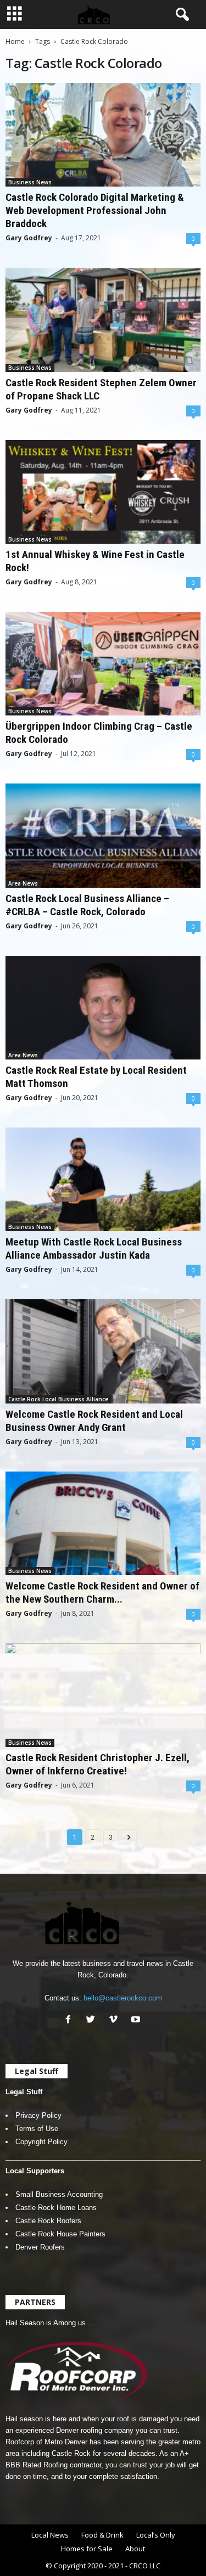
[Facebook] (71, 2020)
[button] (180, 15)
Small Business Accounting (59, 2194)
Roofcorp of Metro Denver (46, 2442)
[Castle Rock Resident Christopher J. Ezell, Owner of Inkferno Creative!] (103, 1695)
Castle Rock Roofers (48, 2221)
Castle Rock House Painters (60, 2234)
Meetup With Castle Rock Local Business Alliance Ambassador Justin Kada (94, 1248)
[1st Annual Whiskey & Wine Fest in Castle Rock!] (103, 492)
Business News (30, 182)
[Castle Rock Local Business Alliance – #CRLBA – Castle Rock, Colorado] (103, 835)
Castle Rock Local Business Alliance (58, 1399)
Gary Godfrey (29, 238)
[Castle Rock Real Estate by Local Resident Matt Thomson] (103, 1008)
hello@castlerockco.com (123, 1998)
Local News (50, 2535)
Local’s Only (156, 2535)
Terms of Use (37, 2129)
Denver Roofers (40, 2247)
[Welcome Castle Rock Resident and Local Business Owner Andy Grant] (103, 1351)
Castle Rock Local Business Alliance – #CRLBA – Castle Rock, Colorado (87, 905)
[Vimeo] (116, 2020)
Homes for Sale (87, 2549)
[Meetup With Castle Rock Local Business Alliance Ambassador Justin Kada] (103, 1179)
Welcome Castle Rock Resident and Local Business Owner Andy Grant (94, 1421)
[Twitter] (93, 2020)
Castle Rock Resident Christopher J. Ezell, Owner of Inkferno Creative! (98, 1764)
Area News (23, 883)
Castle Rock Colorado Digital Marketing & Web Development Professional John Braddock (95, 210)
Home (15, 41)
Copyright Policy (41, 2142)
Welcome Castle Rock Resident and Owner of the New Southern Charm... (102, 1593)
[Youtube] (137, 2020)
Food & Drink (102, 2535)
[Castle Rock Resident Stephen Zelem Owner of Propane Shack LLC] (103, 320)
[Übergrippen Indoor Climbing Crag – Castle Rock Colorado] (103, 664)
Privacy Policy (38, 2115)
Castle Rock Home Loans (56, 2208)
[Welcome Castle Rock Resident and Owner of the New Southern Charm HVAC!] (103, 1523)
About (135, 2549)
